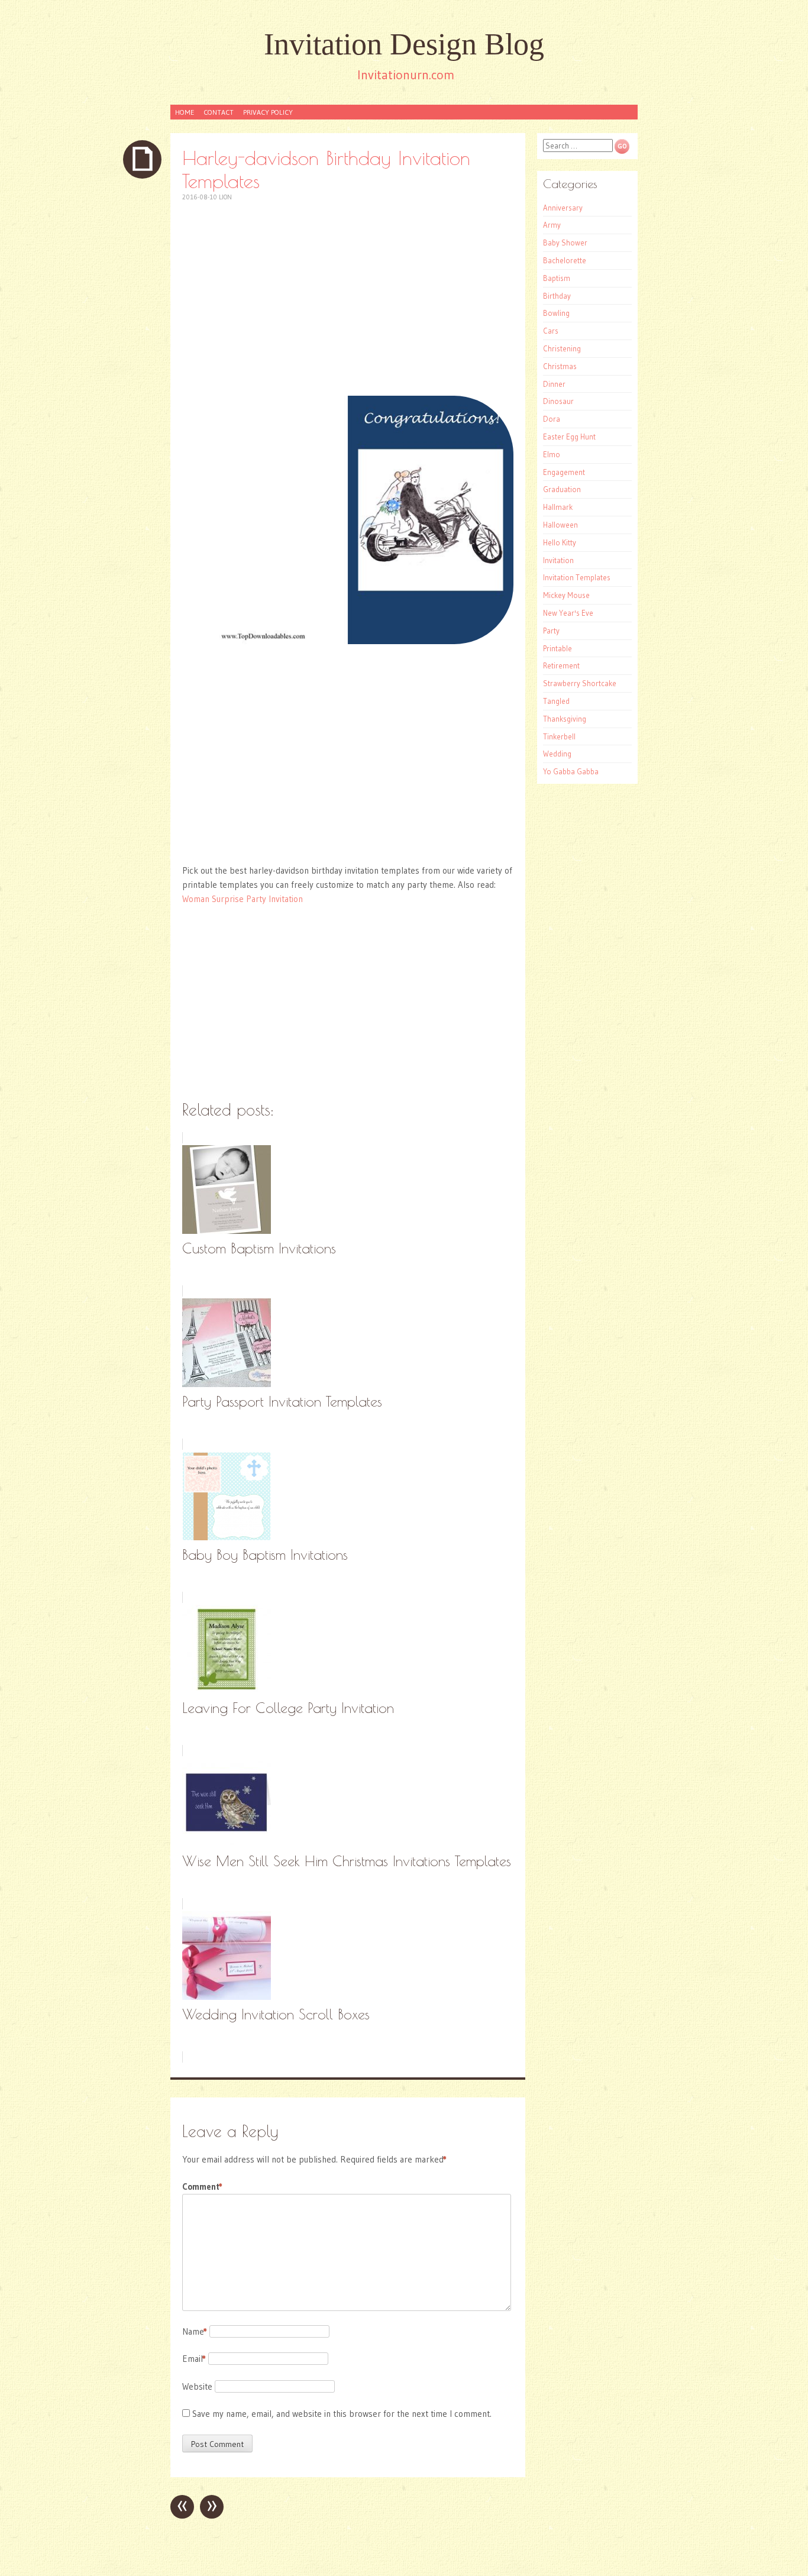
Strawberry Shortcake (580, 683)
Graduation (562, 489)
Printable (557, 648)
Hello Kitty (560, 542)
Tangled (556, 701)
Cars (551, 331)
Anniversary (563, 208)
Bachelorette (565, 260)
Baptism (557, 278)
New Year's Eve (568, 613)
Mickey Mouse (566, 595)
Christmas (560, 366)
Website (197, 2386)
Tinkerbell (559, 736)
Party (551, 631)
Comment (202, 2186)
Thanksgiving (565, 719)
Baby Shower (565, 243)
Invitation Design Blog (404, 44)
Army (552, 225)
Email (194, 2359)
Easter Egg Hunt (569, 437)
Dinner (554, 384)
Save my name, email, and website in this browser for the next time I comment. (342, 2414)
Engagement (564, 472)
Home (185, 112)
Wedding (557, 754)
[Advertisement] (348, 299)
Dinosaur (558, 401)
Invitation (558, 560)
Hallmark (558, 507)
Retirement (561, 665)
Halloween (560, 525)
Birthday (557, 296)
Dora (552, 419)
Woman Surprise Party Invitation (243, 899)
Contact (219, 112)
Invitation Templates (577, 577)
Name (195, 2331)
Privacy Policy (268, 112)
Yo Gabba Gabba (571, 771)
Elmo (552, 454)
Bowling (556, 313)
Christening (562, 348)
